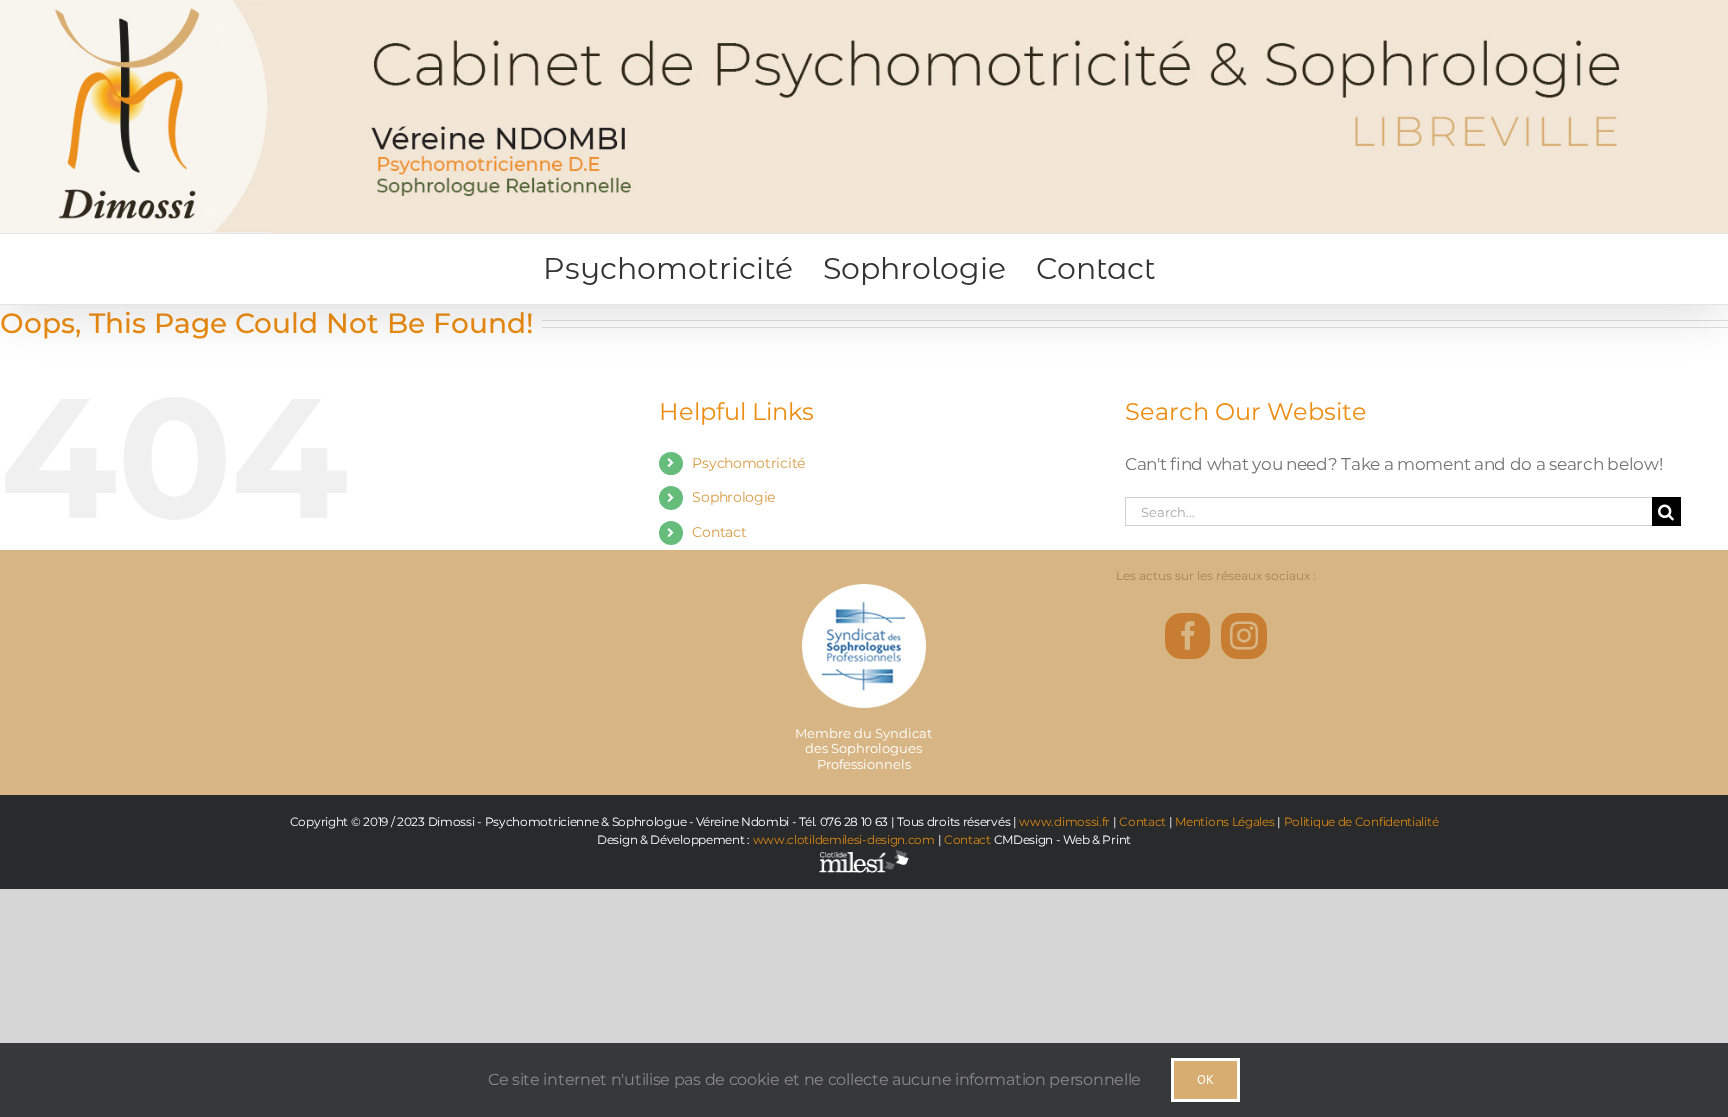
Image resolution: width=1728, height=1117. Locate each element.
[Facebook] (1188, 636)
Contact (719, 532)
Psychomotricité (748, 463)
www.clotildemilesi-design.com (844, 839)
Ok (1205, 1079)
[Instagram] (1244, 636)
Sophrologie (733, 497)
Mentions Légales (1224, 821)
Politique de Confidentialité (1361, 821)
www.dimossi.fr (1064, 821)
